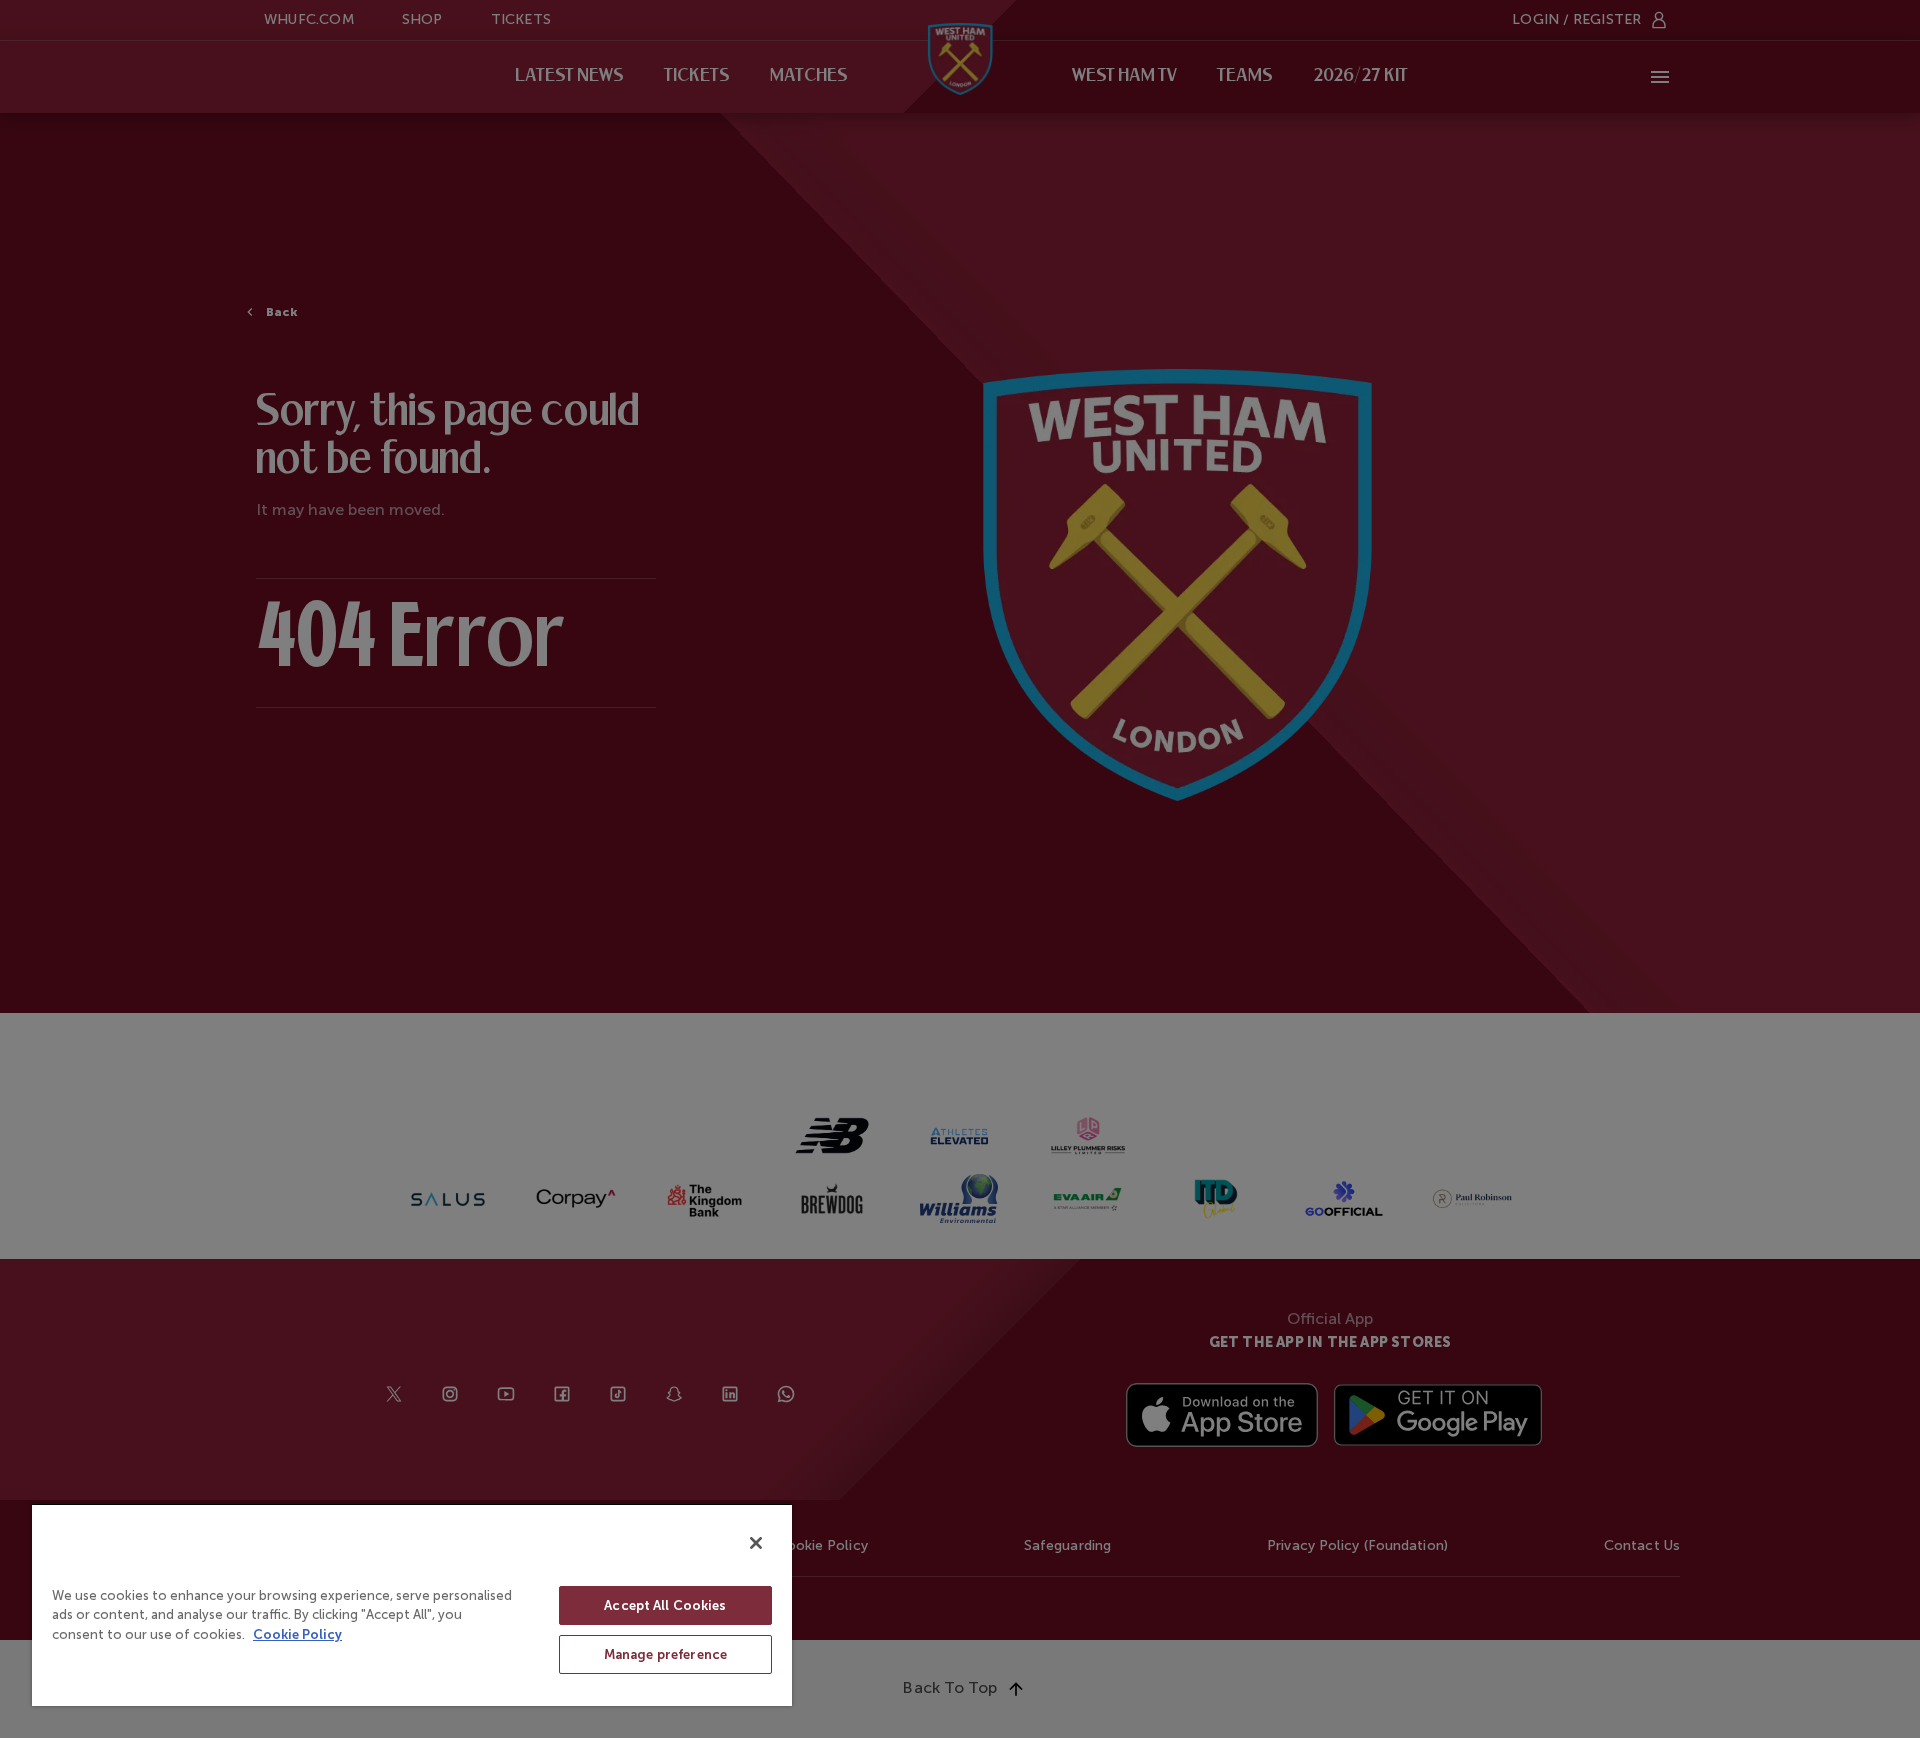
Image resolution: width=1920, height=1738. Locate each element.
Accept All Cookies (665, 1605)
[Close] (756, 1543)
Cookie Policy (297, 1634)
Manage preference (665, 1654)
